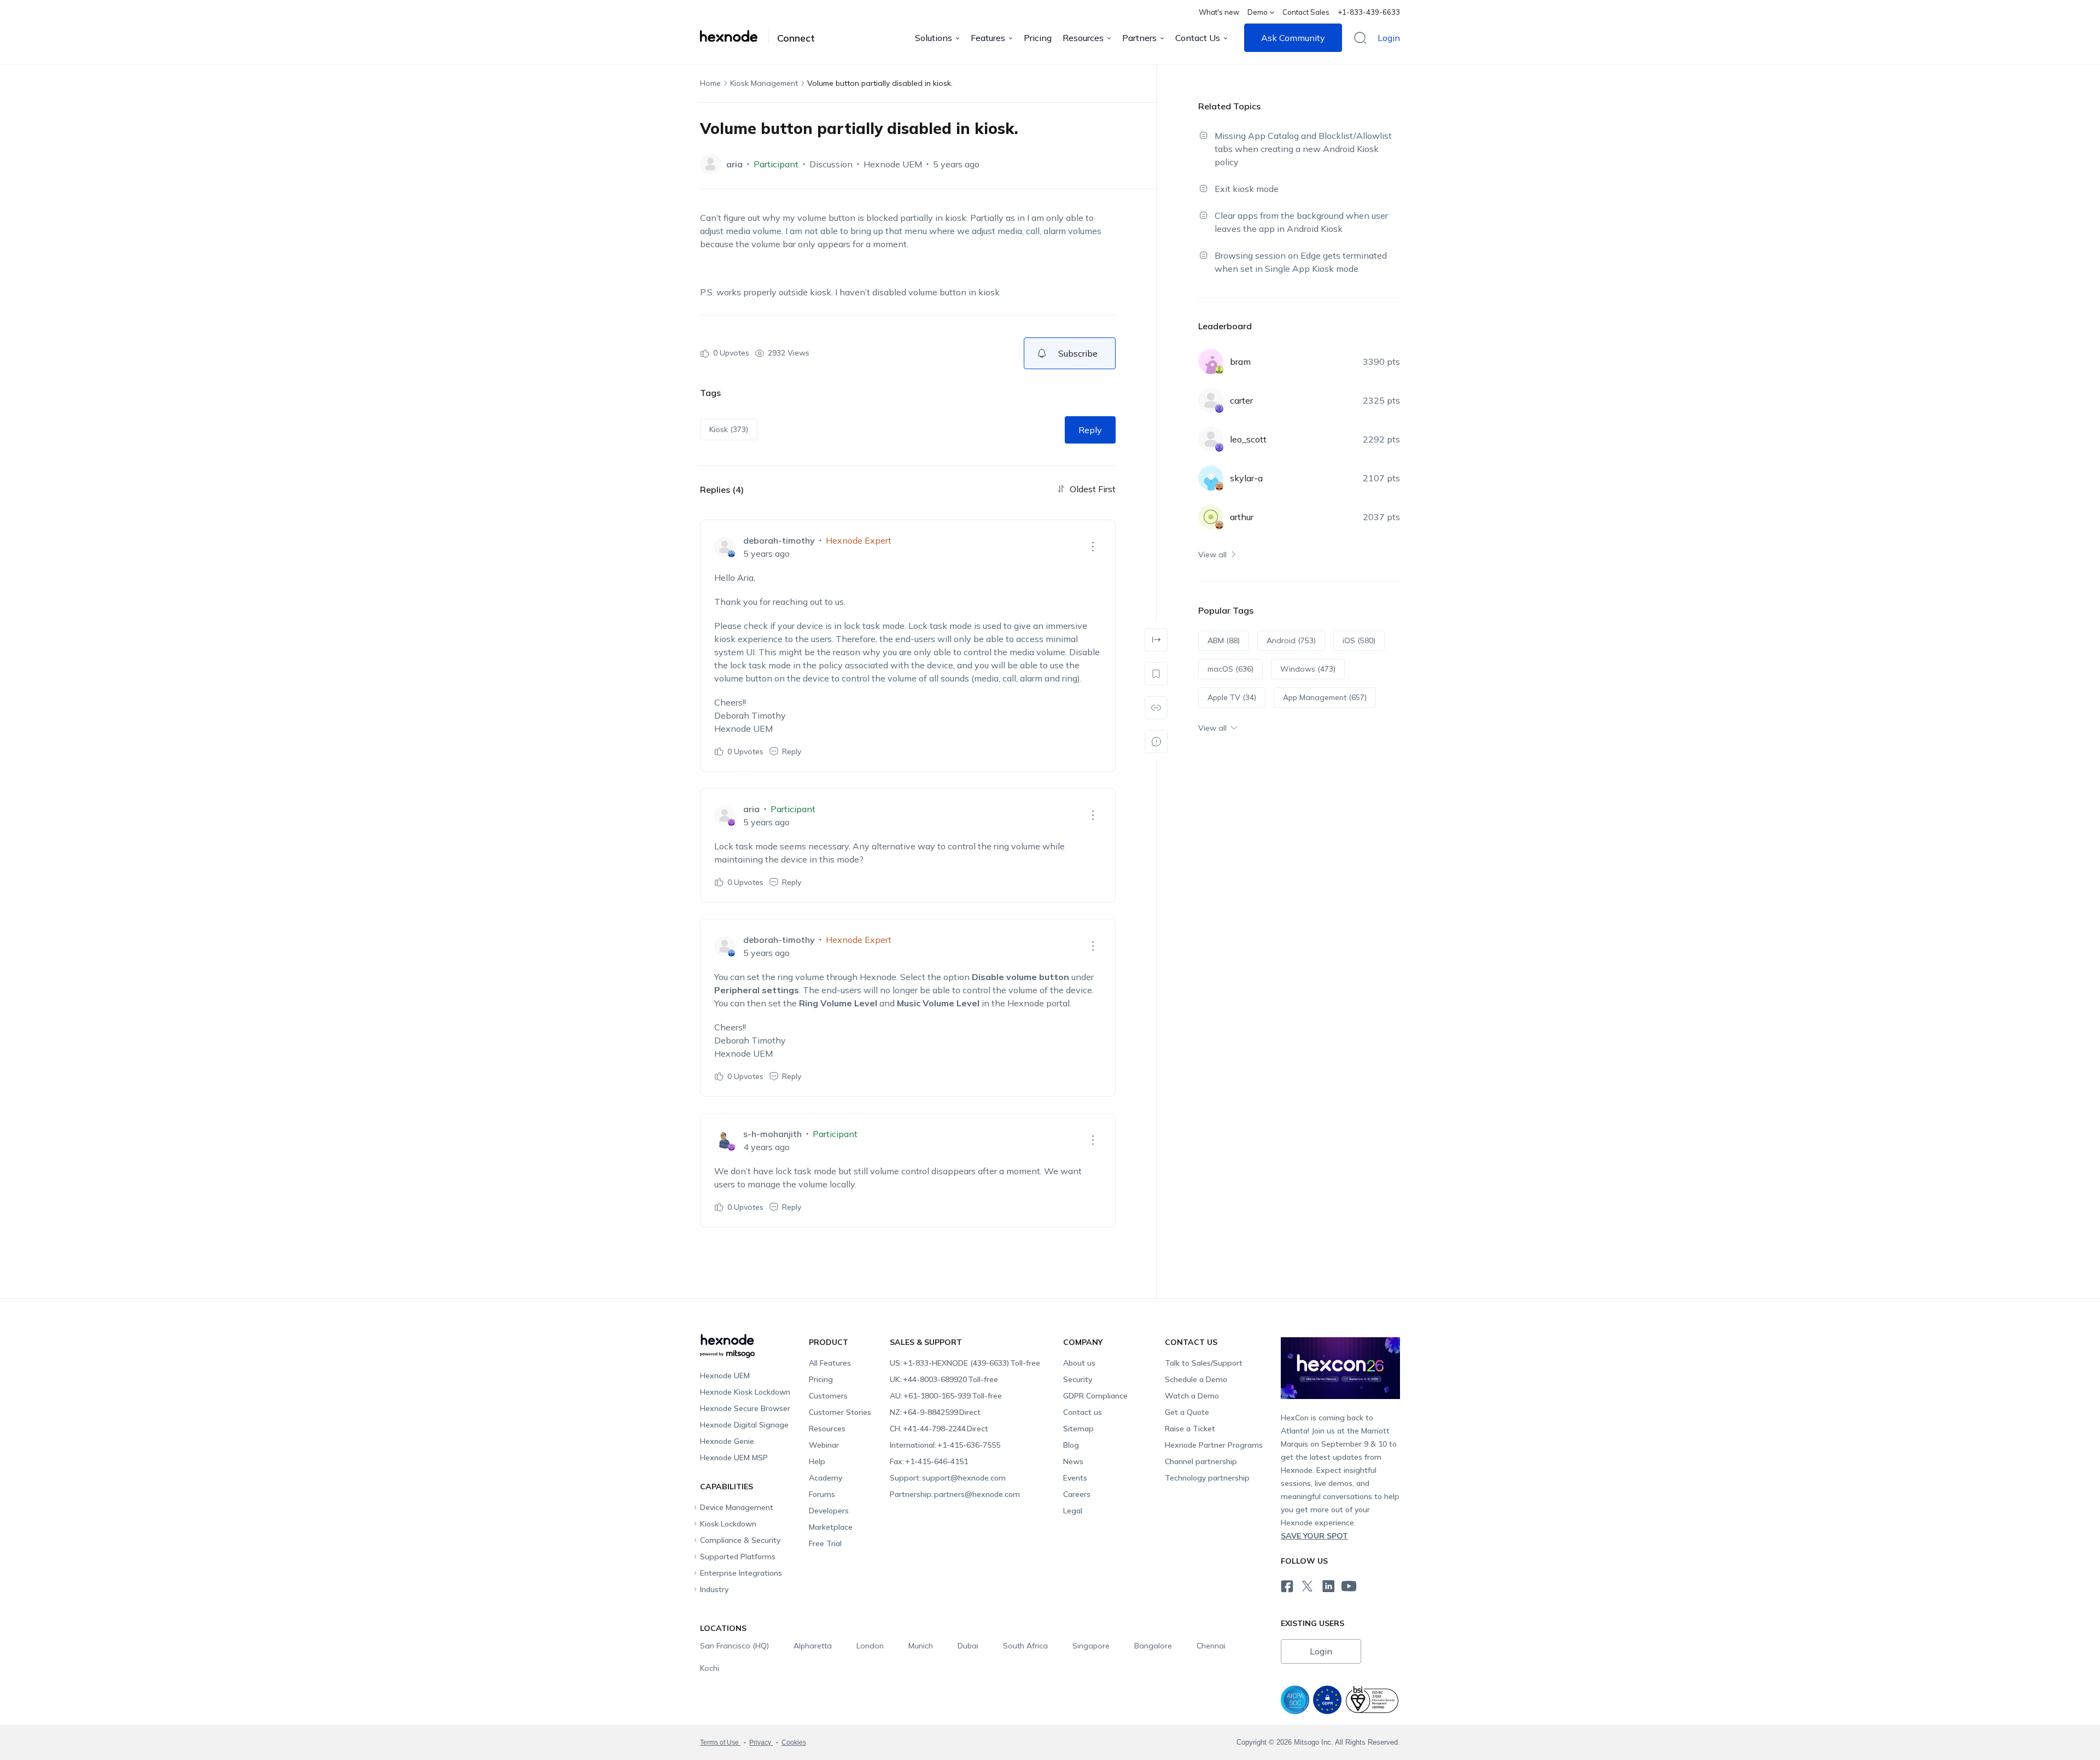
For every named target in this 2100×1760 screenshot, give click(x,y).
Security (1078, 1379)
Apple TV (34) (1232, 697)
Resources (1083, 38)
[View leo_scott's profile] (1211, 439)
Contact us (1083, 1412)
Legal (1073, 1511)
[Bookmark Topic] (1156, 674)
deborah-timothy (779, 540)
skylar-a (1246, 478)
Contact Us (1198, 38)
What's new (1219, 12)
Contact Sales (1306, 12)
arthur (1242, 517)
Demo (1258, 12)
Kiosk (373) (729, 429)
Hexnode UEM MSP (734, 1458)
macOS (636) (1230, 669)
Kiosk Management (764, 83)
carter (1241, 400)
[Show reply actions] (1093, 547)
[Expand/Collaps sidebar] (1156, 640)
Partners (1139, 38)
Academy (826, 1478)
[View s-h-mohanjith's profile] (725, 1140)
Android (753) (1291, 640)
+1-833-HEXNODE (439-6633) (965, 1363)
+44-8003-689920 (944, 1379)
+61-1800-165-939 (946, 1396)
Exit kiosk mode (1247, 189)
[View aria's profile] (710, 164)
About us (1079, 1363)
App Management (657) (1325, 697)
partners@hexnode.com (955, 1494)
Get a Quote (1187, 1412)
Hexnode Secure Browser (745, 1408)
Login (1389, 38)
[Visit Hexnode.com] (734, 36)
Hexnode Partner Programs (1214, 1445)
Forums (822, 1494)
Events (1075, 1478)
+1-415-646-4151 (929, 1461)
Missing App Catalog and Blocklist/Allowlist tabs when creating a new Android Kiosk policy (1303, 149)
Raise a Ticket (1190, 1429)
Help (817, 1461)
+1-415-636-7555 (945, 1445)
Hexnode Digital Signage (744, 1425)
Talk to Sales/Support (1204, 1363)
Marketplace (831, 1527)
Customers (828, 1396)
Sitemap (1078, 1429)
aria (734, 164)
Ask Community (1293, 38)
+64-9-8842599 (935, 1412)
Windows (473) (1308, 669)
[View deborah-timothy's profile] (725, 547)
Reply (1090, 430)
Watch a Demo (1192, 1396)
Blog (1071, 1445)
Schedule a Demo (1196, 1379)
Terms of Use (720, 1742)
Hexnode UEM (893, 164)
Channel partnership (1201, 1461)
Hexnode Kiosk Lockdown (745, 1392)
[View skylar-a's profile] (1211, 478)
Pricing (1038, 38)
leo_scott (1248, 439)
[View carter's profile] (1211, 400)
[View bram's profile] (1211, 362)
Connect (796, 38)
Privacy (761, 1742)
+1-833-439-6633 (1369, 12)
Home (710, 83)
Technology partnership (1207, 1478)
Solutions (934, 38)
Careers (1077, 1494)
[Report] (1156, 742)
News (1073, 1461)
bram (1240, 362)
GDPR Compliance (1095, 1396)
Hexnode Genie (727, 1441)
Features (988, 38)
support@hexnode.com (948, 1478)
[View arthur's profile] (1211, 517)
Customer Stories (840, 1412)
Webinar (824, 1445)
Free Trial (825, 1543)
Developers (829, 1511)
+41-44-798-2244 (939, 1429)
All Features (830, 1363)
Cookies (794, 1742)
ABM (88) (1224, 640)
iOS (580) (1359, 640)
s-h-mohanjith (772, 1134)
